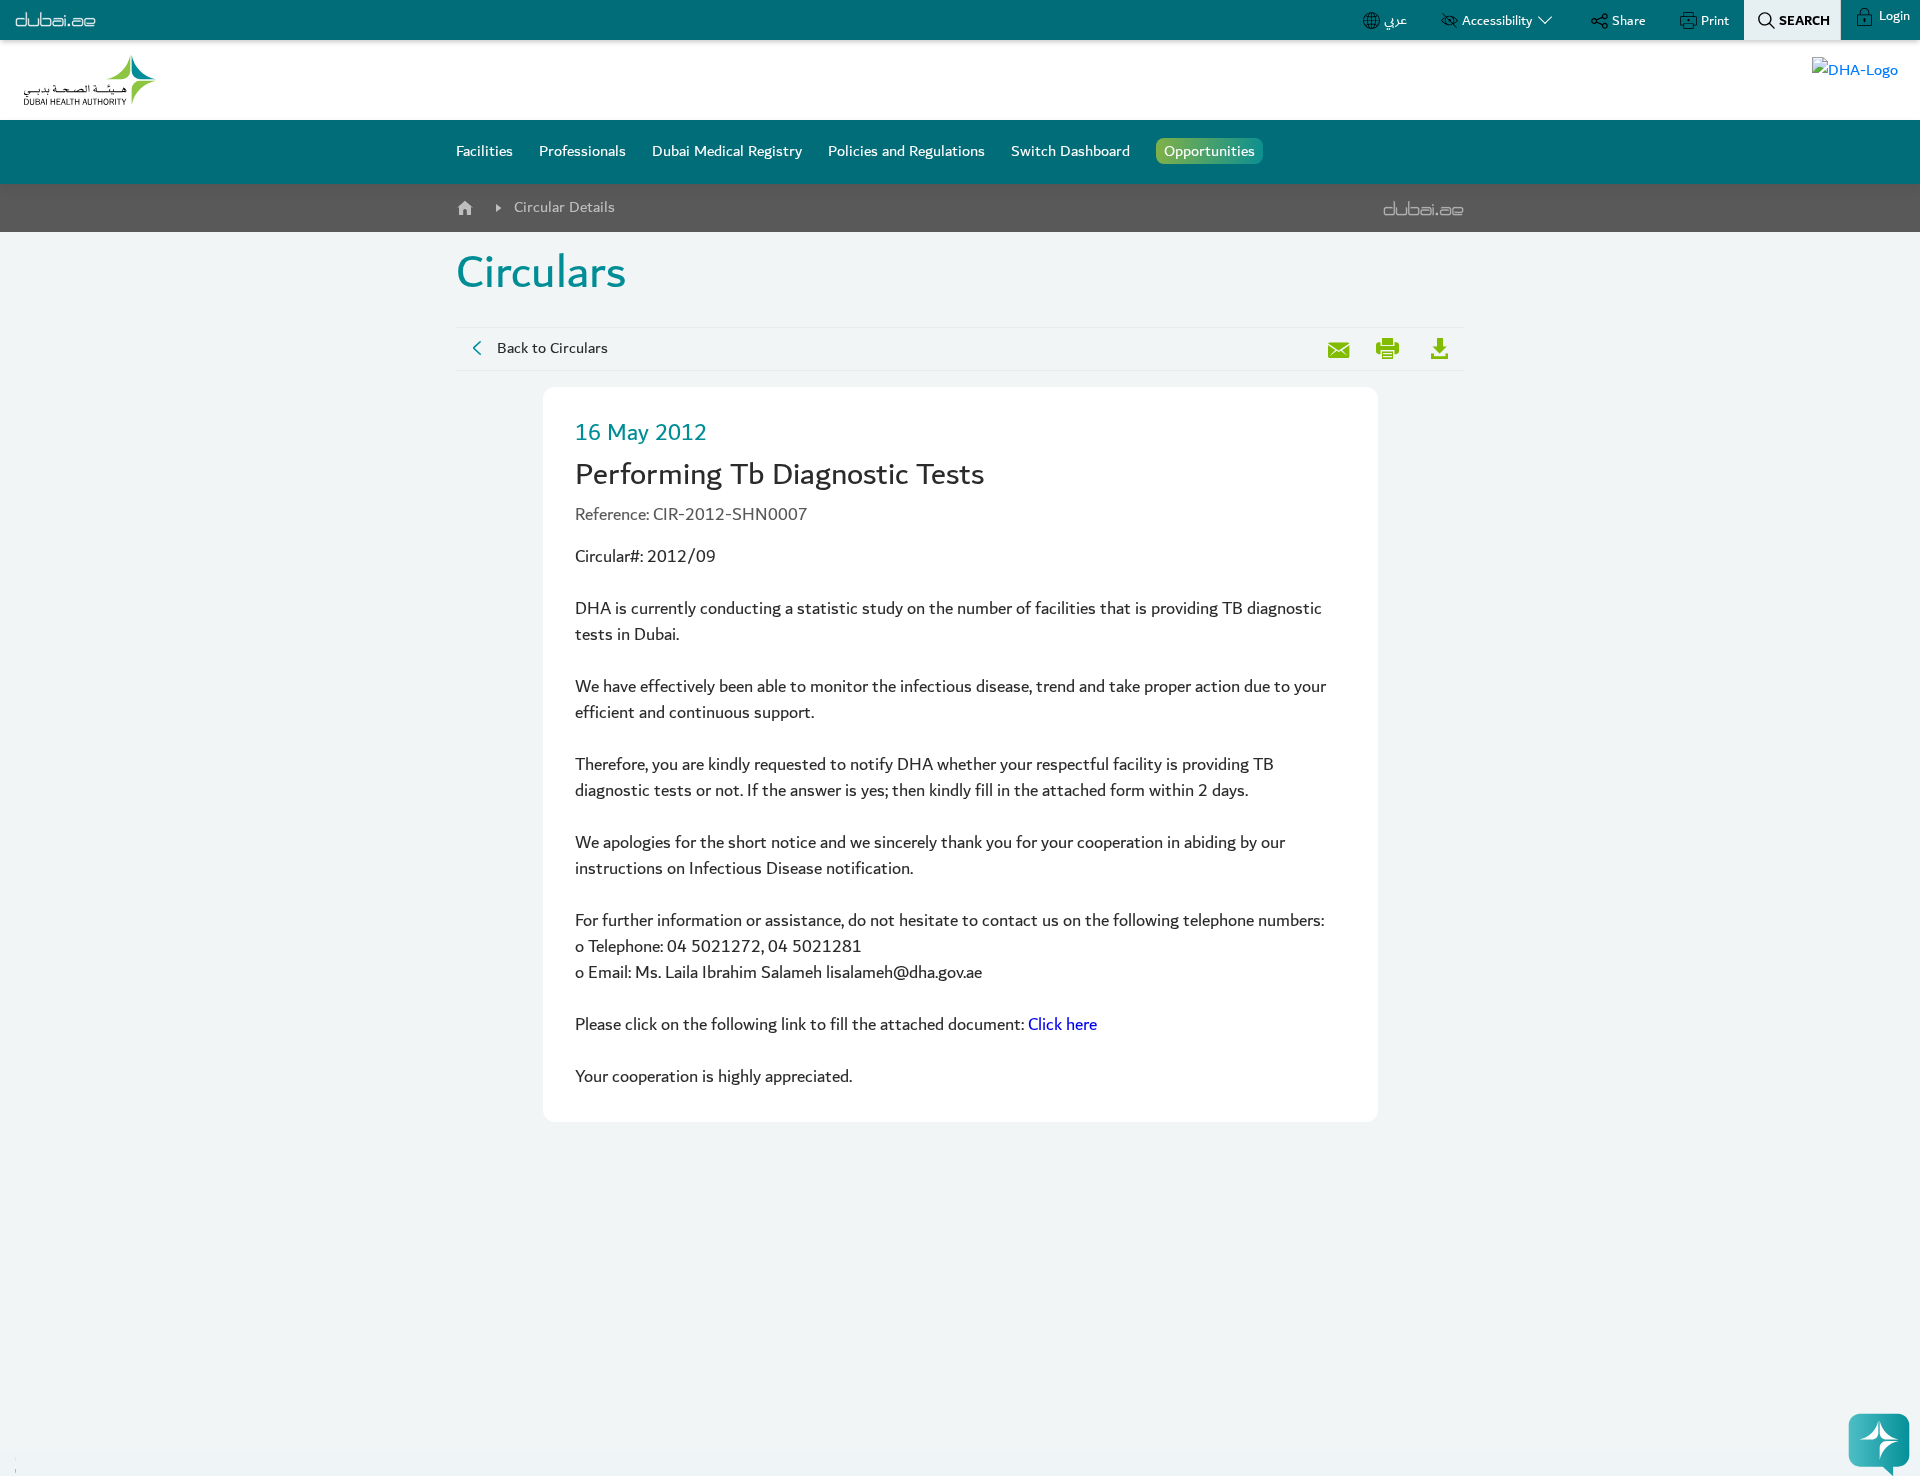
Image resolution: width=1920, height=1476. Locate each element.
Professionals (582, 151)
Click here (1062, 1024)
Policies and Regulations (906, 151)
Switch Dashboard (1070, 151)
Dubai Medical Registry (727, 151)
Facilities (484, 151)
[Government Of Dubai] (90, 80)
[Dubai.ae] (55, 20)
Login (1893, 16)
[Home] (464, 204)
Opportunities (1209, 151)
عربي (1395, 20)
